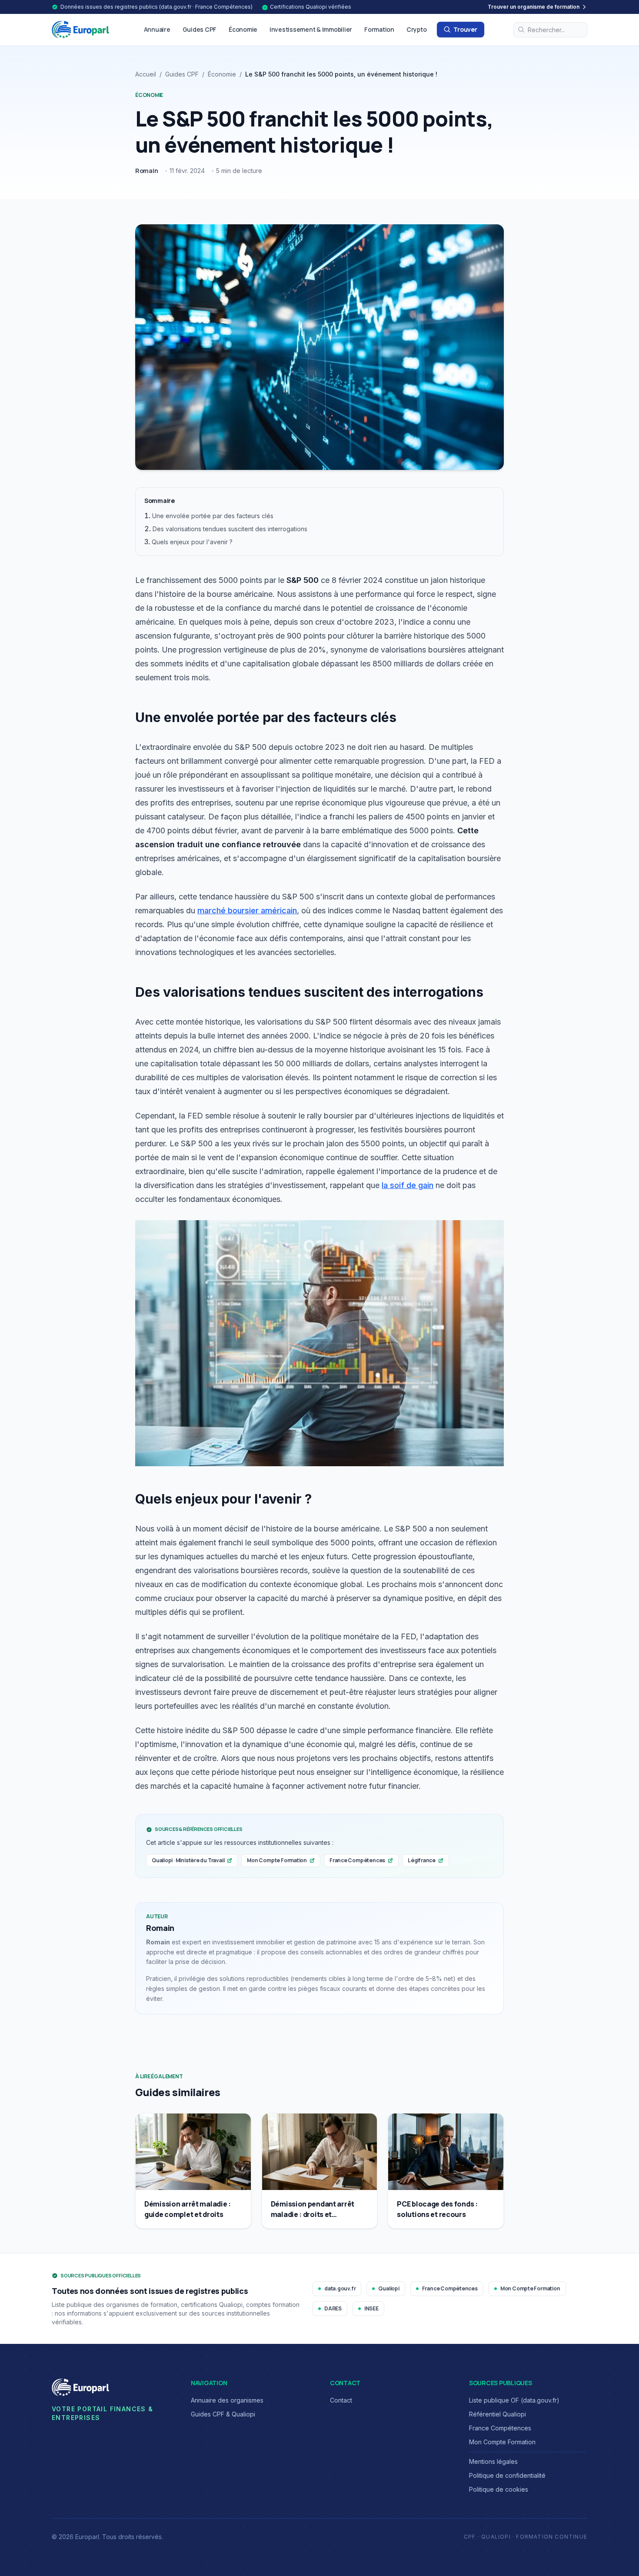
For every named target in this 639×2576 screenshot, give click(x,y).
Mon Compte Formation (277, 1860)
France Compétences (357, 1860)
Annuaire (157, 29)
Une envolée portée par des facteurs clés (213, 516)
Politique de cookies (499, 2489)
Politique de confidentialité (507, 2475)
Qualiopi (389, 2288)
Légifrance (422, 1860)
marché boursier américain (247, 910)
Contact (341, 2400)
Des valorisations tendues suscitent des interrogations (230, 529)
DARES (333, 2308)
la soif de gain (408, 1185)
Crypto (417, 29)
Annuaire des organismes (227, 2400)
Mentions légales (493, 2461)
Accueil (146, 74)
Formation (379, 29)
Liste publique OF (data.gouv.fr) (514, 2400)
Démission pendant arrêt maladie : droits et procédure (313, 2214)
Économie (243, 29)
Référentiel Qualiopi (498, 2414)
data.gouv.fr (340, 2288)
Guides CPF (200, 29)
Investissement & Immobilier (311, 29)
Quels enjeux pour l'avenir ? (192, 542)
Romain (147, 171)
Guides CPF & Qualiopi (223, 2414)
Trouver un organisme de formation (534, 7)
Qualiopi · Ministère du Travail (188, 1860)
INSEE (371, 2308)
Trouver (465, 29)
